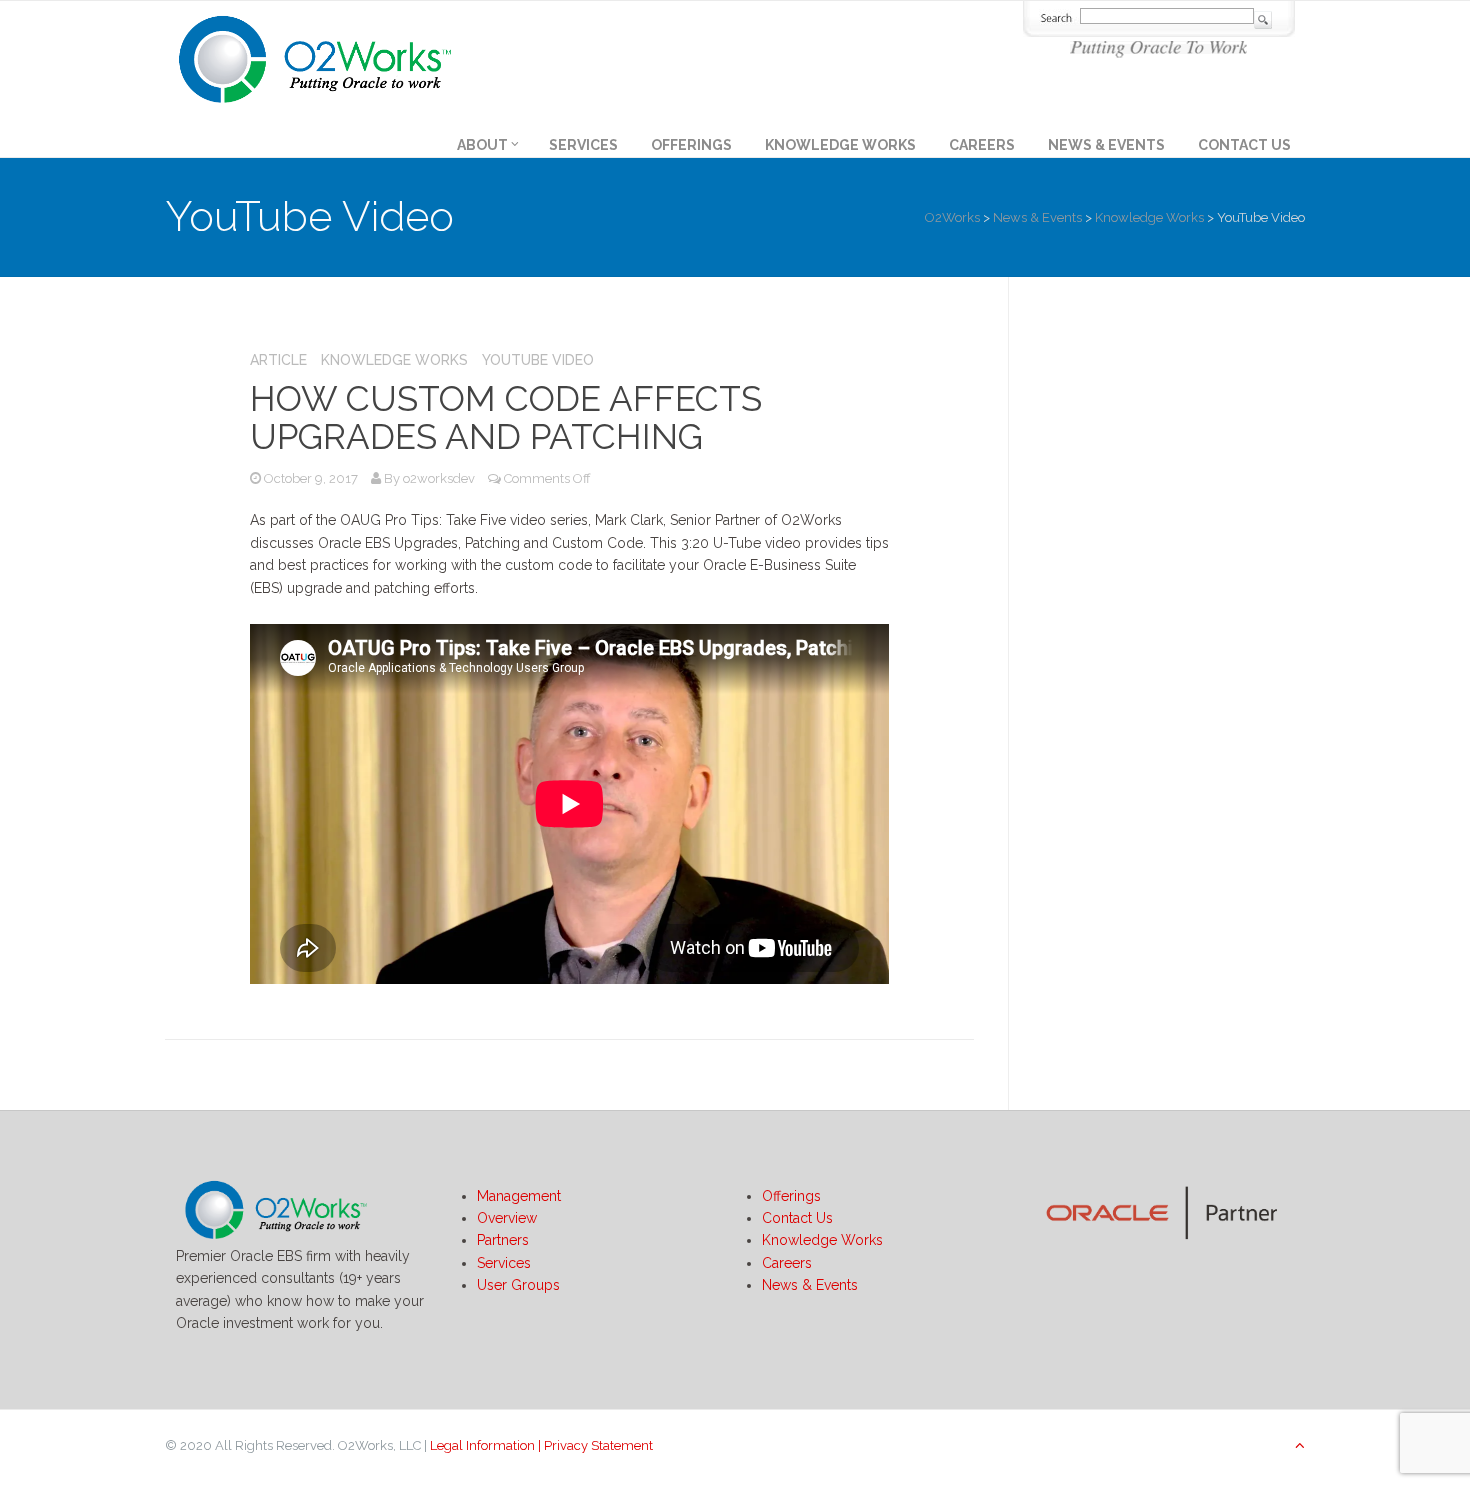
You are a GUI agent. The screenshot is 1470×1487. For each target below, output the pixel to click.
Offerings (691, 145)
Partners (503, 1240)
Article (278, 360)
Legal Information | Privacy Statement (541, 1445)
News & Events (1106, 145)
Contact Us (1244, 145)
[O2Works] (315, 56)
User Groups (518, 1285)
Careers (982, 145)
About (482, 145)
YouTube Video (538, 360)
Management (519, 1196)
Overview (507, 1218)
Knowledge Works (840, 145)
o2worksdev (439, 478)
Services (583, 145)
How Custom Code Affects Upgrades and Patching (506, 418)
